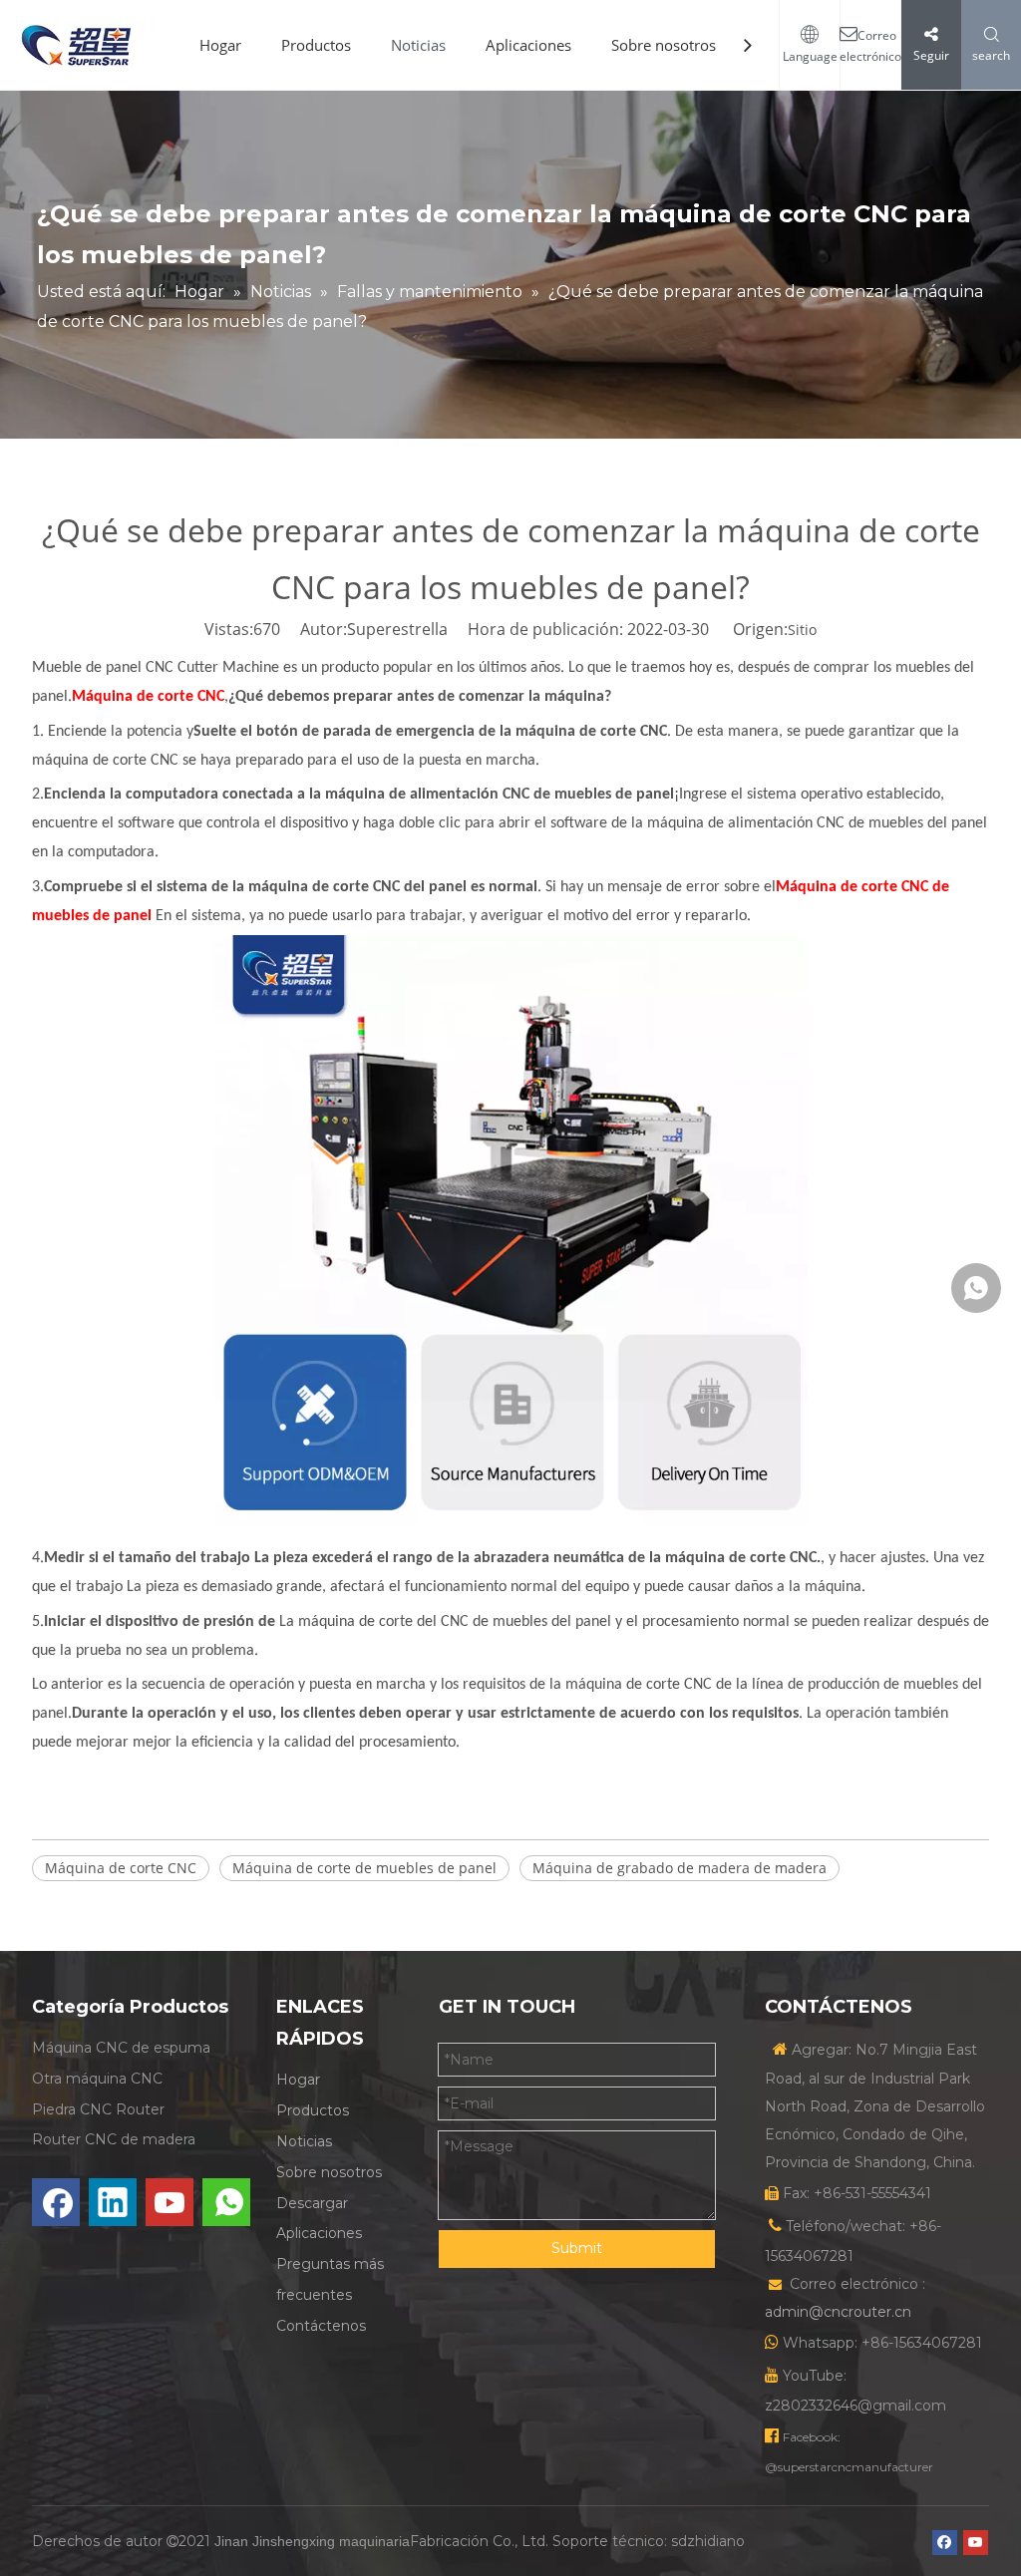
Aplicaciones (528, 45)
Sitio (802, 630)
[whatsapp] (226, 2202)
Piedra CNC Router (98, 2109)
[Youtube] (170, 2202)
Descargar (312, 2203)
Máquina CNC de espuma (121, 2048)
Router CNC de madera (114, 2139)
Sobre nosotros (664, 45)
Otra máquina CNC (97, 2079)
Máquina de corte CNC (121, 1868)
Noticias (418, 45)
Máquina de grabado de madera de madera (680, 1868)
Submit (577, 2248)
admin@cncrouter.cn (838, 2312)
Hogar (220, 45)
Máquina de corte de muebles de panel (364, 1868)
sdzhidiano (708, 2541)
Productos (316, 45)
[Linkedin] (113, 2202)
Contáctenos (321, 2326)
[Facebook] (56, 2202)
